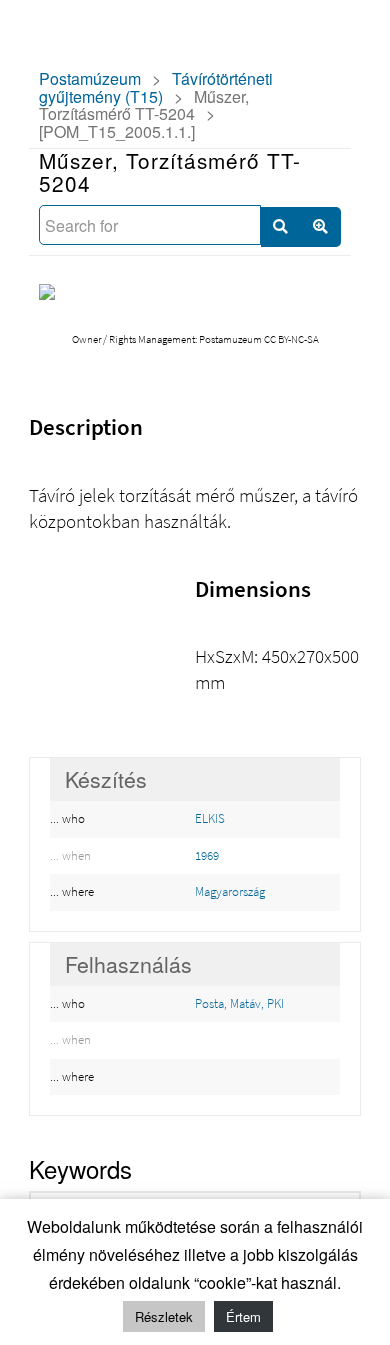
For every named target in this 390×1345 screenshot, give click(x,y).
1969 (207, 855)
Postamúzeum (90, 78)
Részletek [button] (164, 1316)
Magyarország (230, 891)
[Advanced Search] (321, 227)
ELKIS (210, 818)
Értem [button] (243, 1316)
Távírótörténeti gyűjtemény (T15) (156, 87)
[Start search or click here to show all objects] (281, 227)
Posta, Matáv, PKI (239, 1003)
